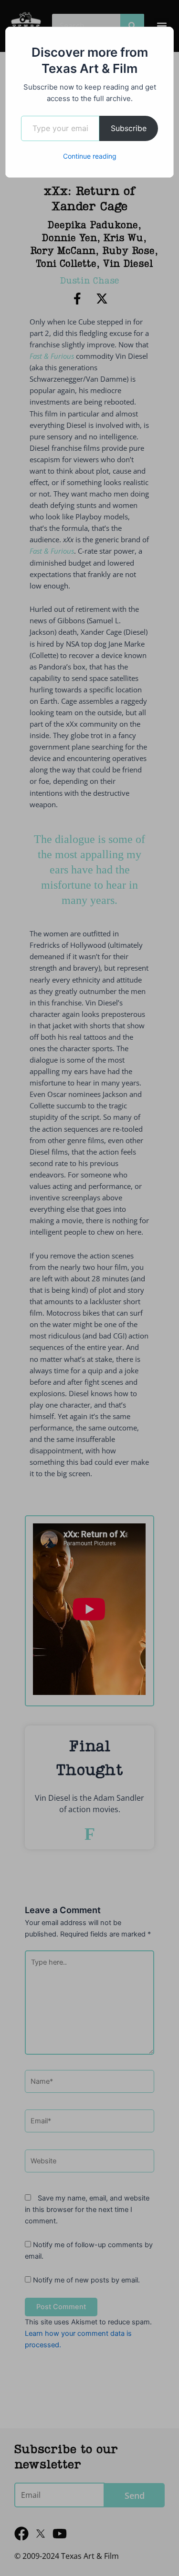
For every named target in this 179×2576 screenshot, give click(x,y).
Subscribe (129, 128)
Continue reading (90, 156)
